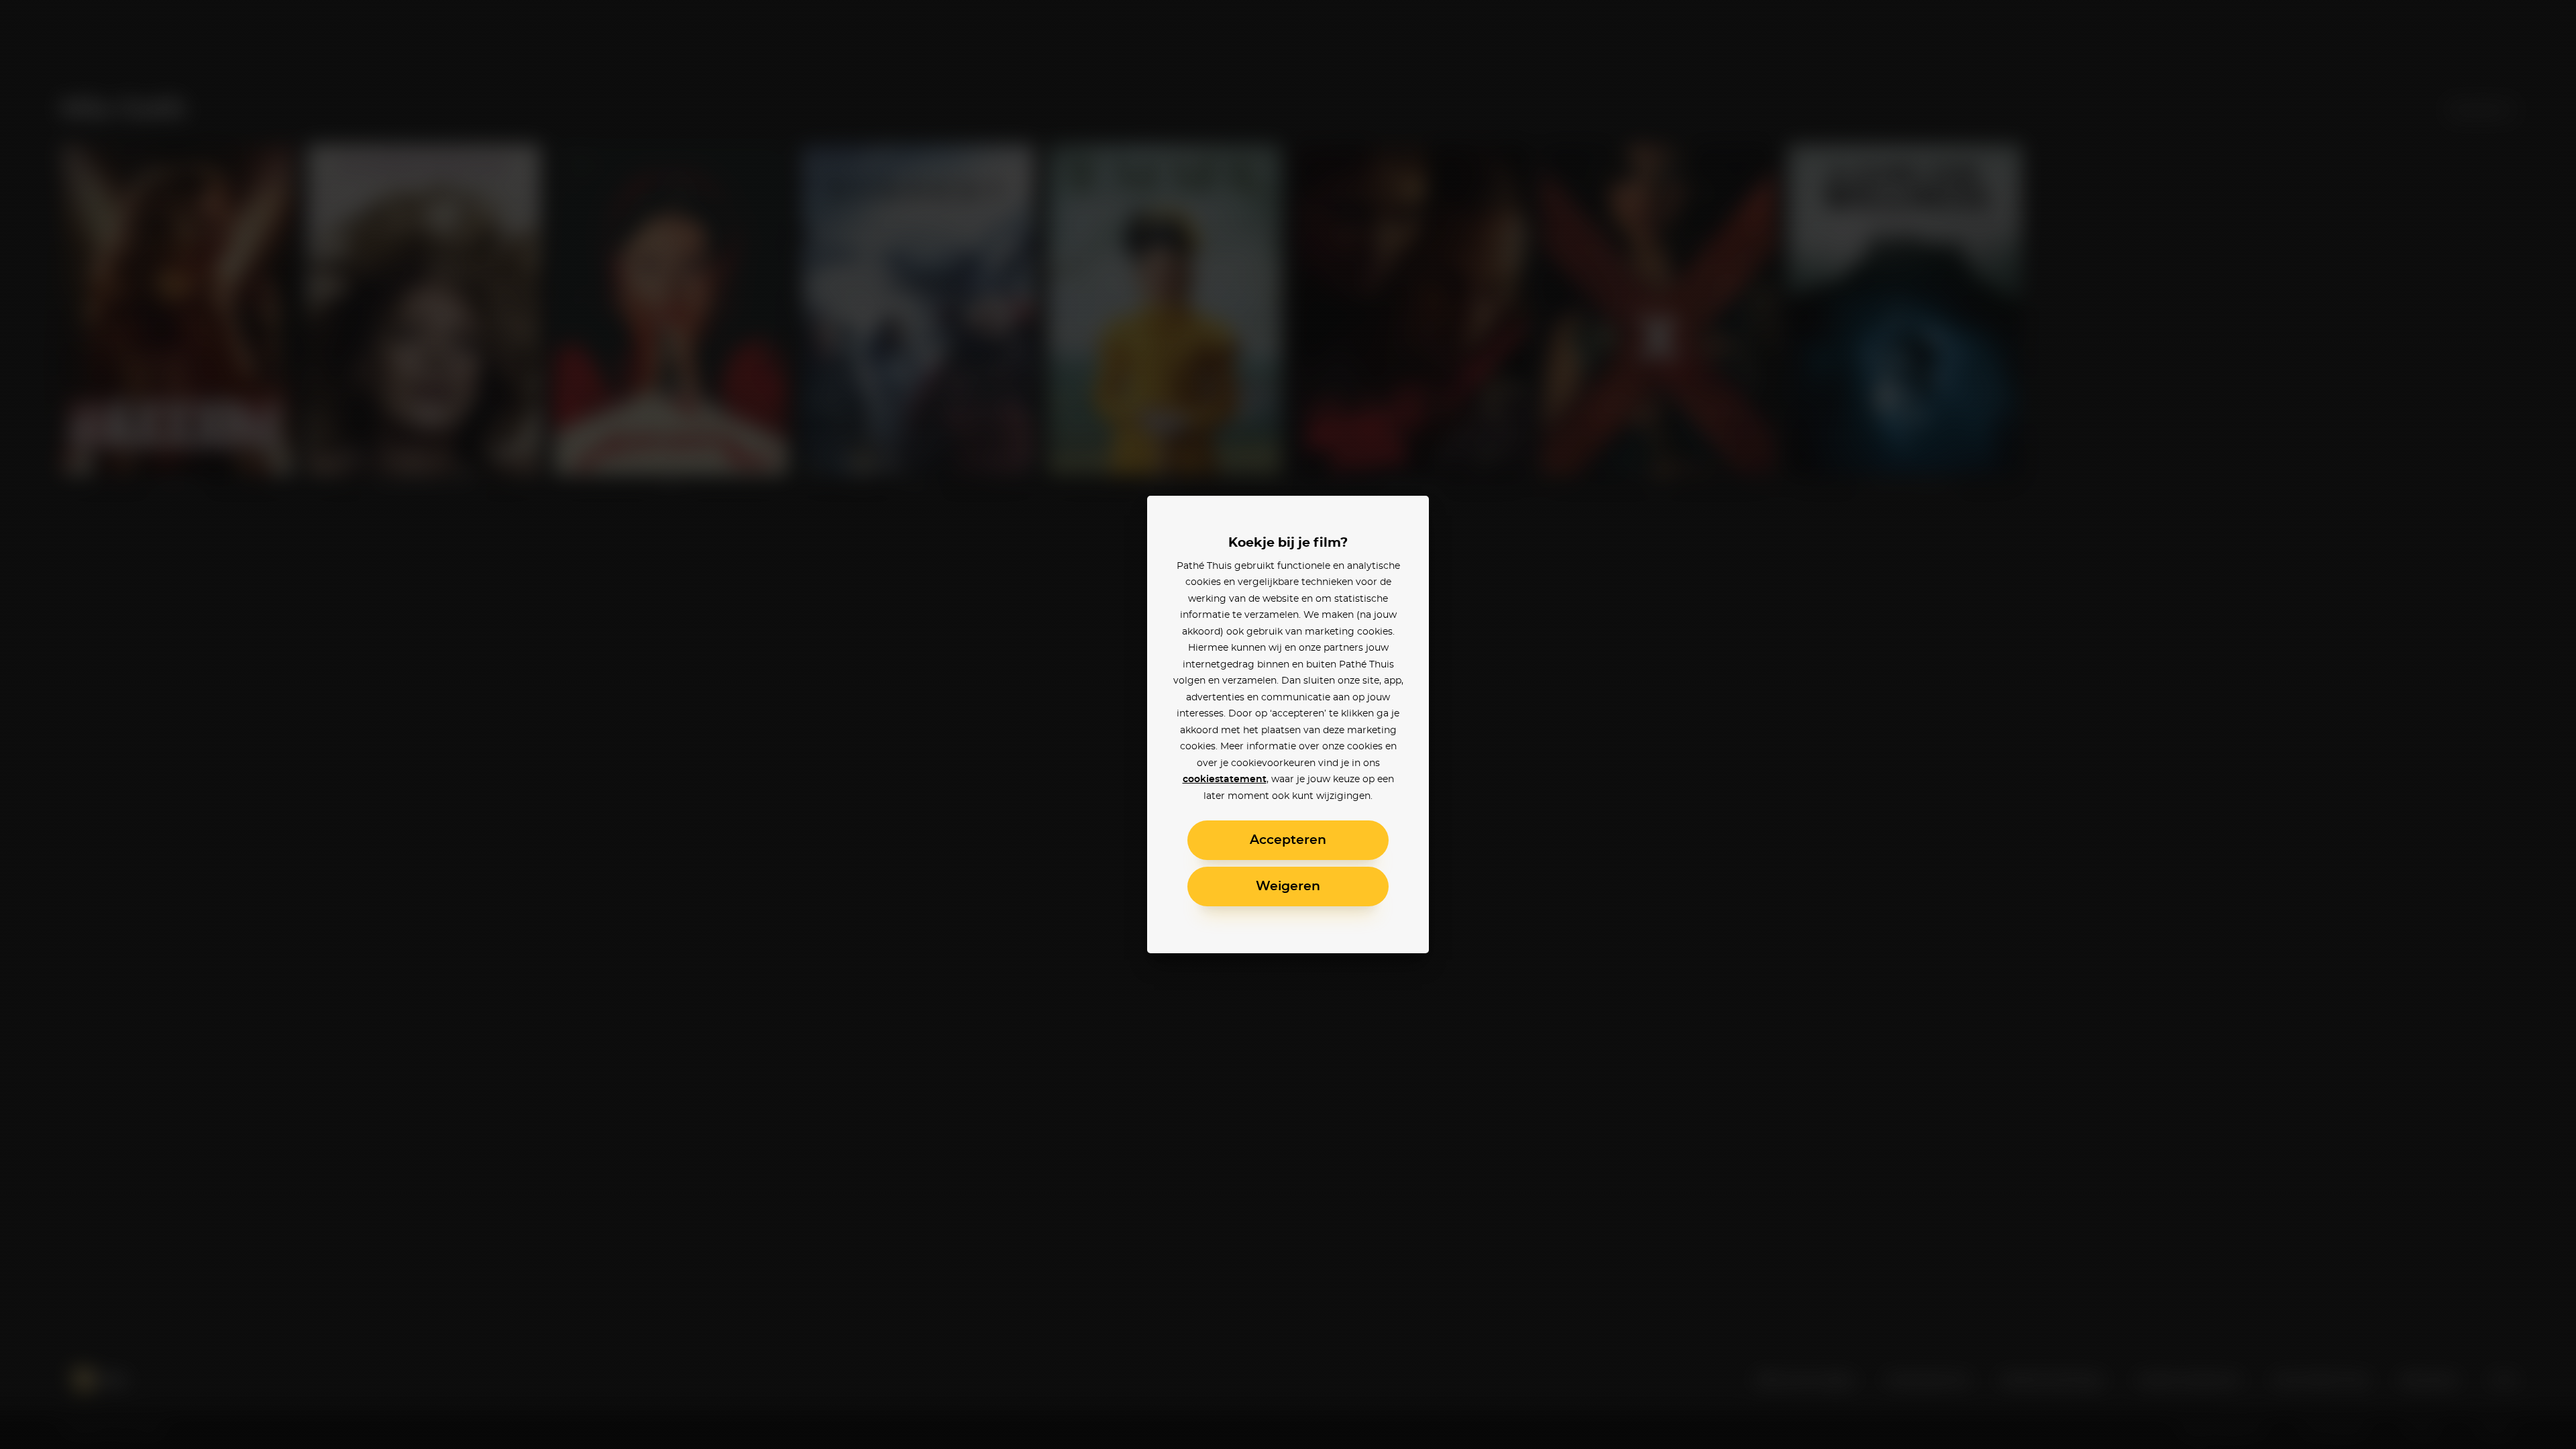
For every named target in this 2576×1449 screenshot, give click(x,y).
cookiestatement (1225, 780)
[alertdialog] (1288, 724)
